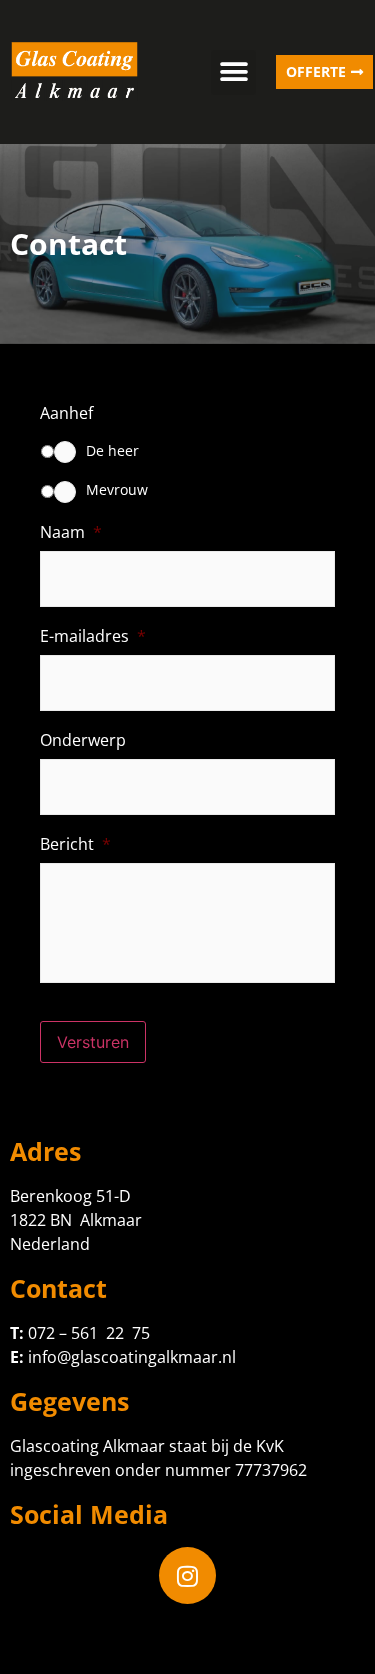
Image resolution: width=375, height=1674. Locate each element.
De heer (112, 450)
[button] (233, 72)
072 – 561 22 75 (89, 1333)
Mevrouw (117, 489)
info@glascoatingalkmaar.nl (132, 1357)
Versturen (93, 1042)
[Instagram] (188, 1576)
